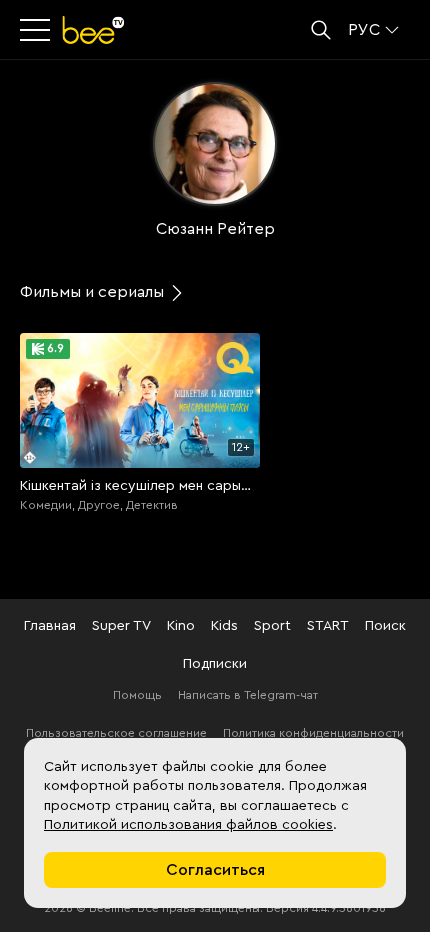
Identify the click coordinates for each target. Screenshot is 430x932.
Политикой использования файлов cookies (188, 825)
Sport (272, 626)
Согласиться (215, 870)
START (328, 626)
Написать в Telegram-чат (248, 695)
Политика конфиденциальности (313, 733)
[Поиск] (321, 30)
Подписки (215, 664)
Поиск (385, 626)
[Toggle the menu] (37, 30)
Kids (224, 626)
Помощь (137, 695)
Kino (181, 626)
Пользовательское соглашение (116, 733)
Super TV (121, 626)
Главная (50, 626)
